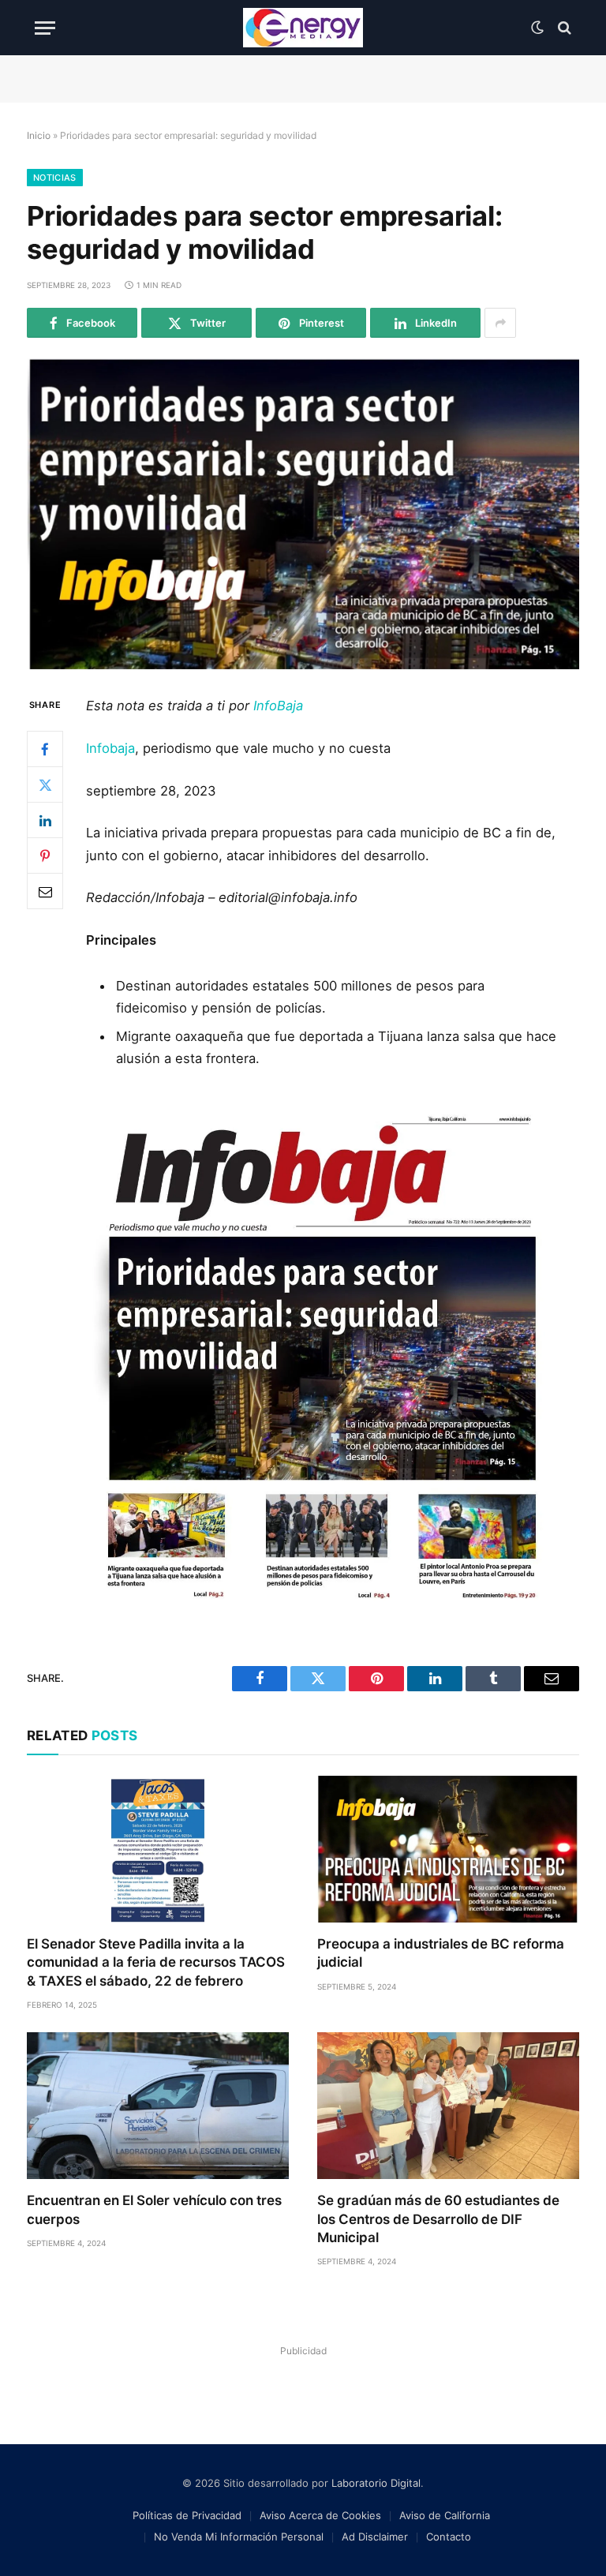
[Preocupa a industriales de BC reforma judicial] (448, 1850)
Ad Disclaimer (375, 2537)
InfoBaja (278, 706)
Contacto (449, 2537)
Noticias (55, 178)
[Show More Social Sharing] (500, 323)
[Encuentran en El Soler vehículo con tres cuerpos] (158, 2106)
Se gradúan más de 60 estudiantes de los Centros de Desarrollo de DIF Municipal (438, 2218)
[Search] (563, 28)
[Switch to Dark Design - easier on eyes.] (537, 28)
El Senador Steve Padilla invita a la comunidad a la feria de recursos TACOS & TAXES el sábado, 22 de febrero (156, 1962)
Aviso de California (445, 2515)
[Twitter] (45, 784)
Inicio (39, 135)
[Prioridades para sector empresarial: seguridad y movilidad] (303, 514)
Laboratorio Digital (376, 2483)
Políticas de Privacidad (187, 2515)
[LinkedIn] (45, 820)
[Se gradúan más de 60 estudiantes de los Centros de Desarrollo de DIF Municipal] (448, 2106)
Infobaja (110, 748)
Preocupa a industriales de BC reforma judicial (441, 1953)
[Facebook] (45, 749)
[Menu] (45, 28)
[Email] (45, 891)
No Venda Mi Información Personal (239, 2537)
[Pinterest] (45, 856)
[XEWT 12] (303, 28)
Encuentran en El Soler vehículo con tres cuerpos (154, 2209)
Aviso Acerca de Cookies (320, 2515)
